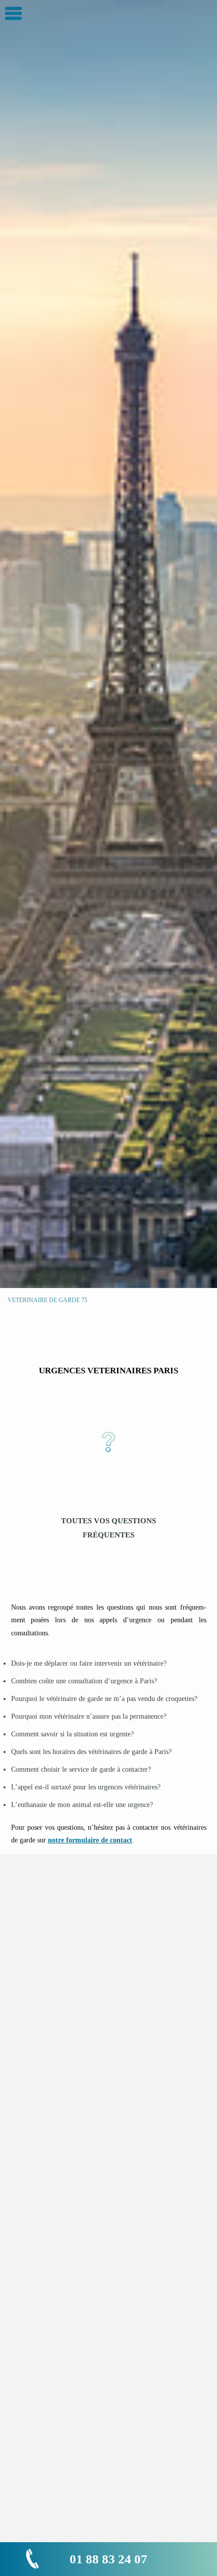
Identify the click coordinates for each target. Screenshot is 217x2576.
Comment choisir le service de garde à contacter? (81, 1769)
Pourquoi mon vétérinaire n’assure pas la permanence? (89, 1716)
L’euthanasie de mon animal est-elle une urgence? (82, 1805)
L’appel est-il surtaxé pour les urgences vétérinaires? (86, 1787)
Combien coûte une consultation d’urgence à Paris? (84, 1681)
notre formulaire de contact (90, 1840)
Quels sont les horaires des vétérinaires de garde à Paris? (91, 1752)
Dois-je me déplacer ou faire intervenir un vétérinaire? (89, 1663)
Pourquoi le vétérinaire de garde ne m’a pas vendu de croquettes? (104, 1699)
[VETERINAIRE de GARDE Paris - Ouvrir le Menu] (13, 13)
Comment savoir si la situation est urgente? (72, 1734)
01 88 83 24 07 (108, 2559)
